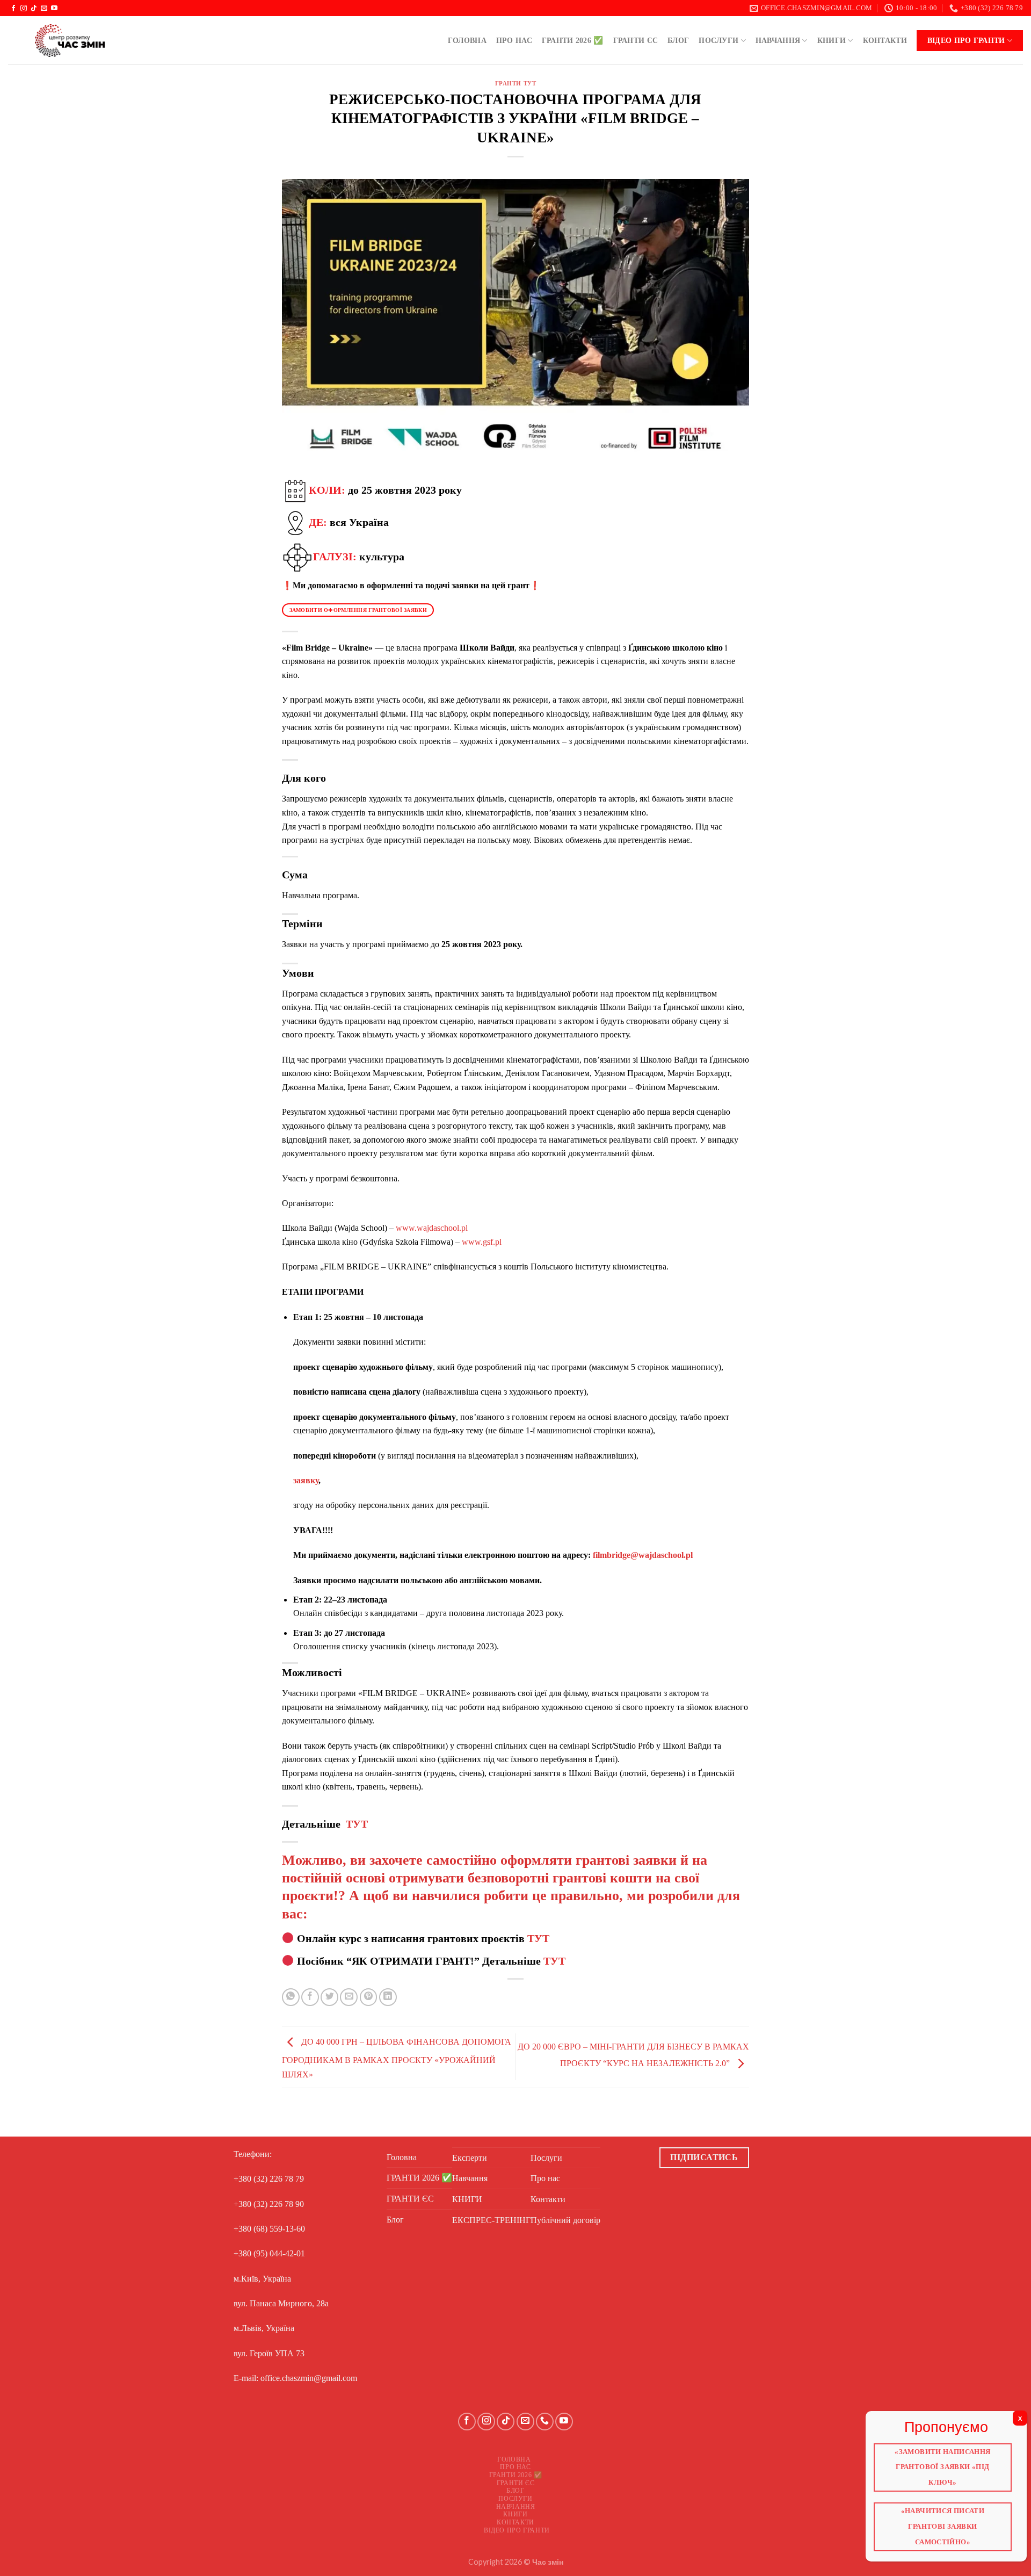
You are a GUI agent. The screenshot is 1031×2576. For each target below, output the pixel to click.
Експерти (470, 2158)
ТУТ (357, 1824)
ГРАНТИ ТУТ (516, 83)
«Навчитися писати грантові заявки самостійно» (943, 2523)
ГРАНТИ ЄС (636, 40)
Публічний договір (565, 2220)
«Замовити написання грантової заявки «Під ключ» (943, 2468)
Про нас (514, 40)
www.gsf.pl (482, 1242)
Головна (467, 40)
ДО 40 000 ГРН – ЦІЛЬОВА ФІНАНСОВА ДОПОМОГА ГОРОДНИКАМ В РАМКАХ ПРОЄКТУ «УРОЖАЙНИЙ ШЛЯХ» (397, 2058)
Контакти (885, 40)
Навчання (778, 40)
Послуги (718, 40)
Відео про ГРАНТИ (966, 40)
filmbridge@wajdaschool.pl (643, 1555)
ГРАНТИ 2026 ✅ (573, 40)
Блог (678, 40)
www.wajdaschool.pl (432, 1228)
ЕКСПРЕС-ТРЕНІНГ (491, 2220)
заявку (306, 1480)
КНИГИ (832, 40)
